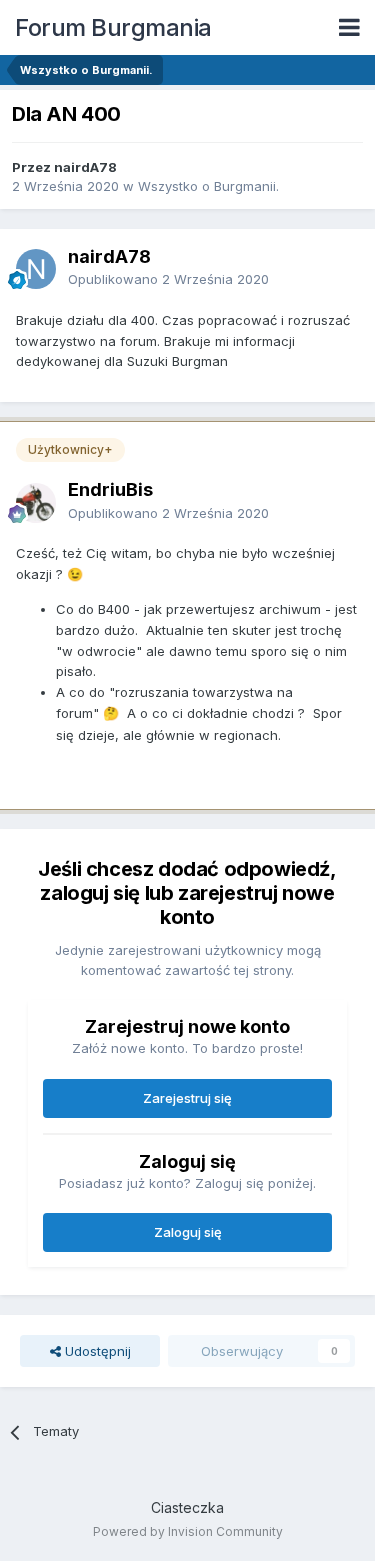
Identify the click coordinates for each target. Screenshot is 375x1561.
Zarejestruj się (187, 1098)
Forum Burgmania (113, 27)
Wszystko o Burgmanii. (208, 186)
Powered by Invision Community (188, 1531)
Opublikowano (168, 279)
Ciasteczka (187, 1507)
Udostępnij (96, 1351)
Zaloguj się (188, 1232)
